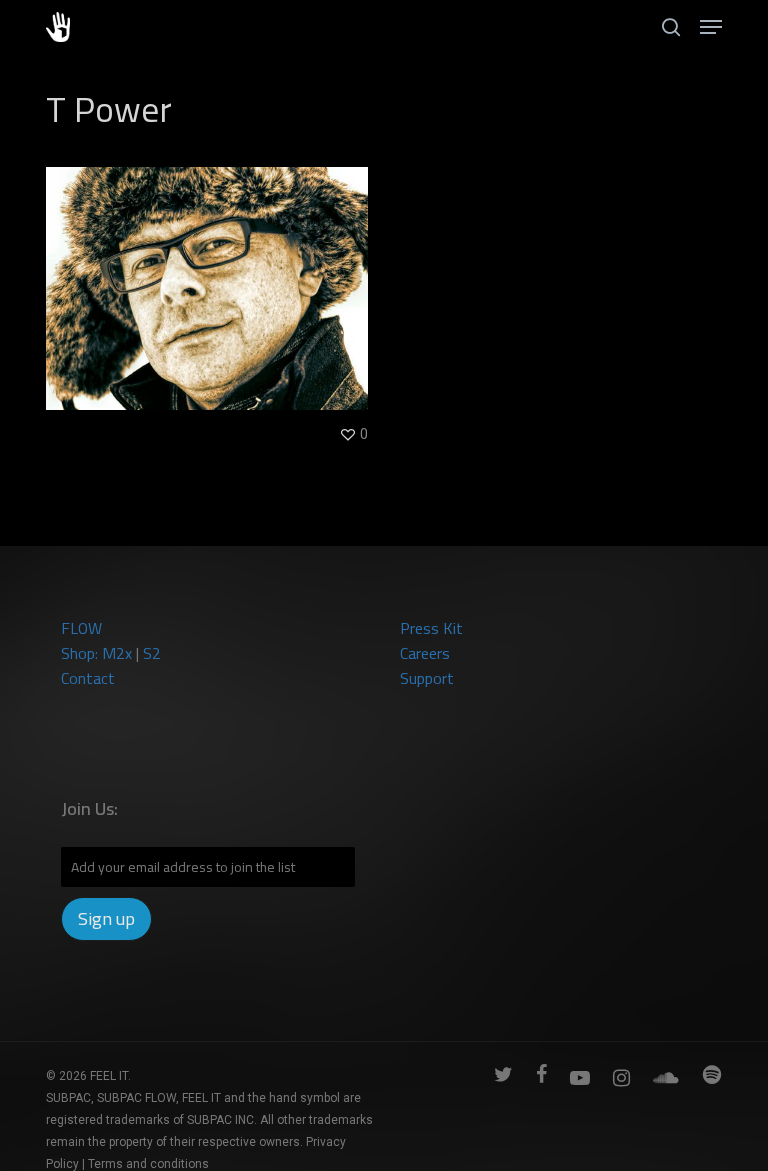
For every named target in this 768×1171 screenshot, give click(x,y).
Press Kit (431, 628)
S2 (152, 653)
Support (427, 678)
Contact (88, 678)
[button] (711, 27)
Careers (425, 653)
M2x (117, 653)
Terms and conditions (148, 1164)
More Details (212, 273)
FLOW (81, 628)
